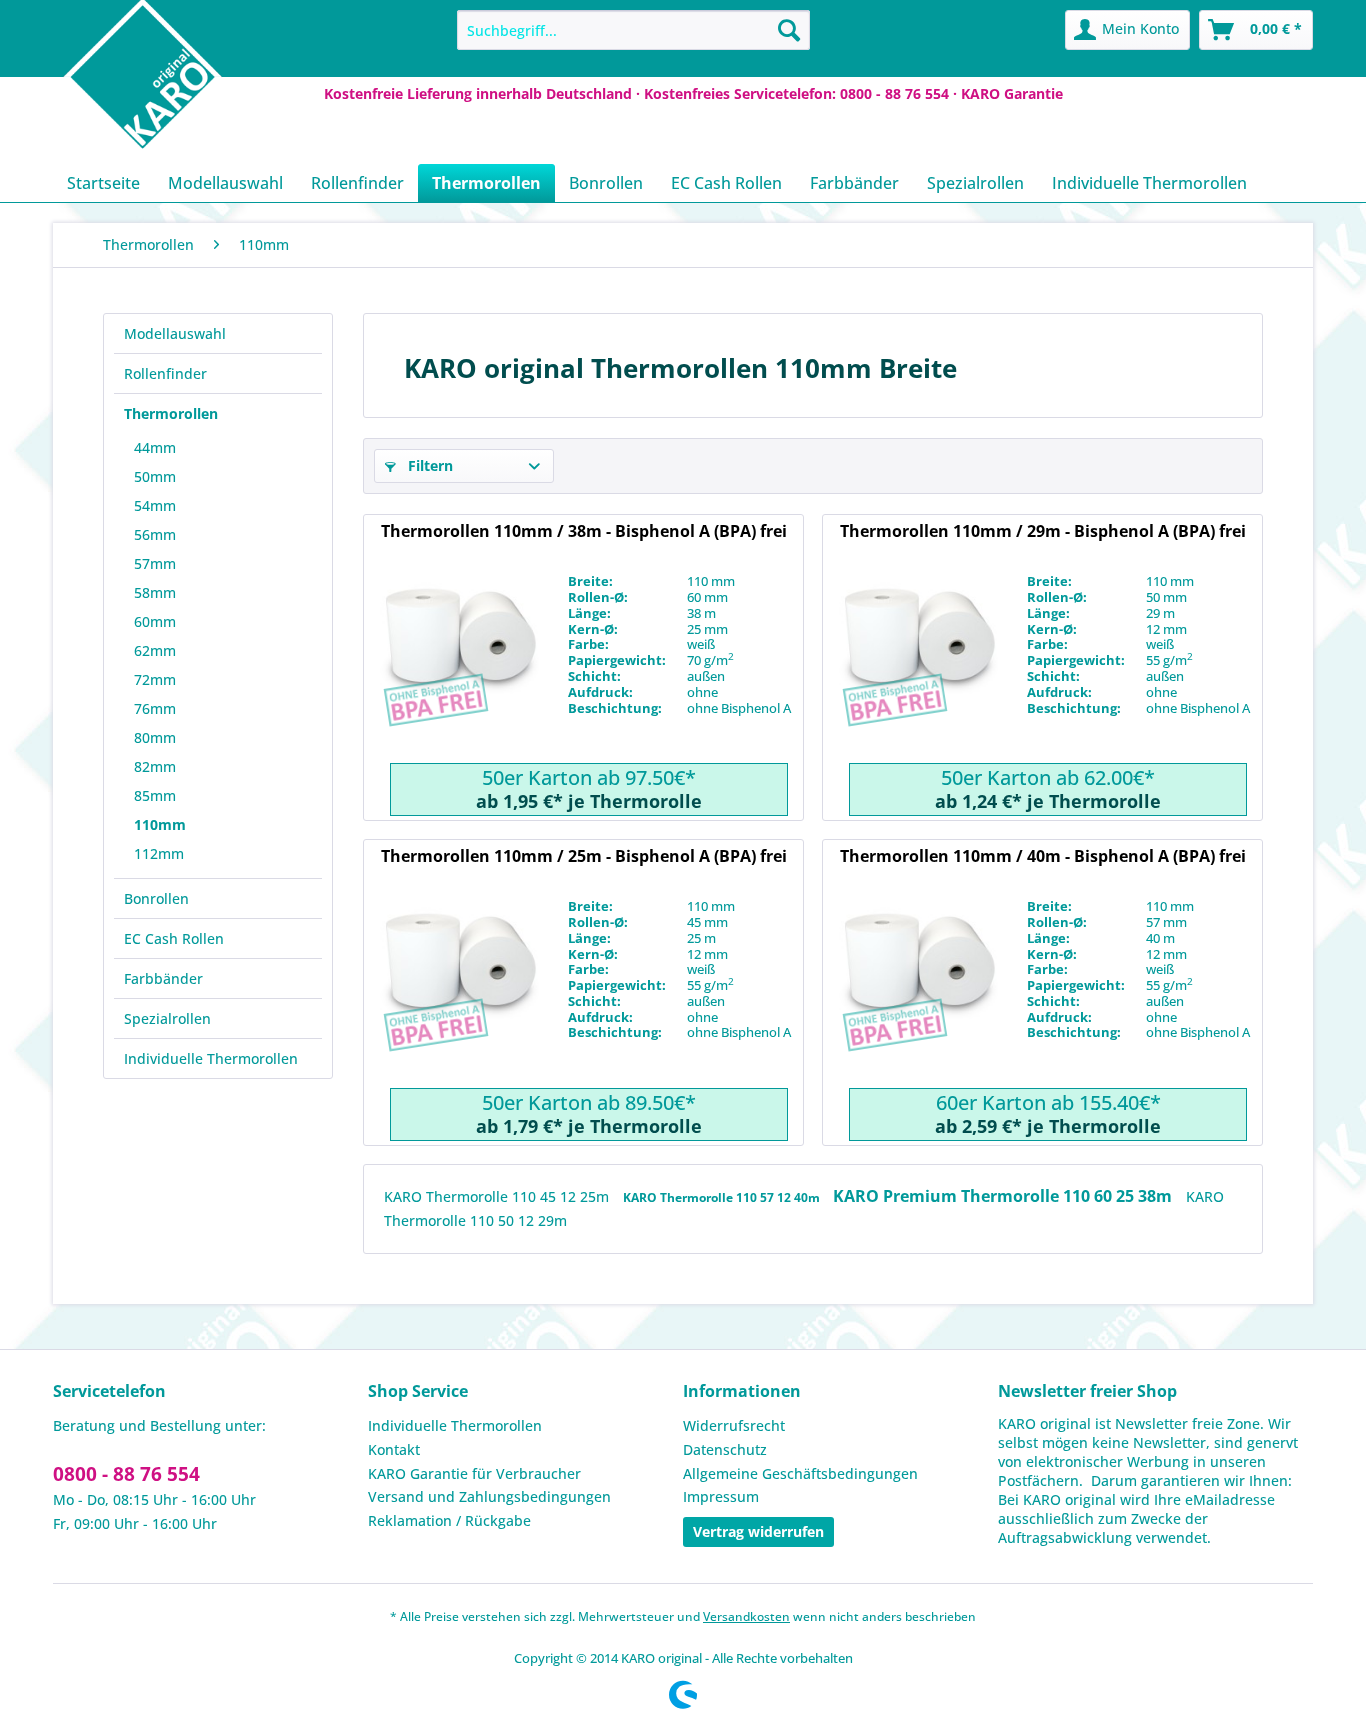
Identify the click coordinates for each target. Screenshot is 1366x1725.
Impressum (721, 1496)
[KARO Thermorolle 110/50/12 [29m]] (918, 668)
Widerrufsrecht (734, 1425)
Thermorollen (171, 413)
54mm (155, 505)
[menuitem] (633, 30)
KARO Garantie (1012, 93)
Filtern (428, 465)
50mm (155, 476)
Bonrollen (156, 898)
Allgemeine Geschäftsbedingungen (800, 1473)
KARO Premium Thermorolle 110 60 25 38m (1004, 1196)
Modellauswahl (175, 333)
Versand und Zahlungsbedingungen (489, 1496)
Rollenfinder (165, 373)
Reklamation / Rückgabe (449, 1520)
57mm (155, 563)
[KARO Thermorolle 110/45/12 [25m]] (459, 993)
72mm (155, 679)
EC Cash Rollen (174, 938)
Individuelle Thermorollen (211, 1058)
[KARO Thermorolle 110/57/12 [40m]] (918, 993)
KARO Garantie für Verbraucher (474, 1473)
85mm (155, 795)
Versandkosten (746, 1616)
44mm (155, 447)
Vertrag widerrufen (758, 1531)
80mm (155, 737)
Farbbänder (163, 978)
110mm (160, 824)
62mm (155, 650)
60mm (155, 621)
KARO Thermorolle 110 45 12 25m (498, 1196)
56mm (155, 534)
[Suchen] (789, 30)
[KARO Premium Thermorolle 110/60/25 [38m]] (459, 668)
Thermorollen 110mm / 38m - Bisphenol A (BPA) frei (584, 531)
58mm (155, 592)
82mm (155, 766)
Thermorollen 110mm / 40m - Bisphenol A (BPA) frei (1043, 856)
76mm (155, 708)
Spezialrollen (167, 1018)
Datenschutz (725, 1449)
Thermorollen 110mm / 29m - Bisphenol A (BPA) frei (1043, 531)
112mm (159, 853)
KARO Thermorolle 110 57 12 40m (723, 1197)
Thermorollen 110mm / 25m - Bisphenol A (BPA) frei (584, 856)
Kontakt (394, 1449)
